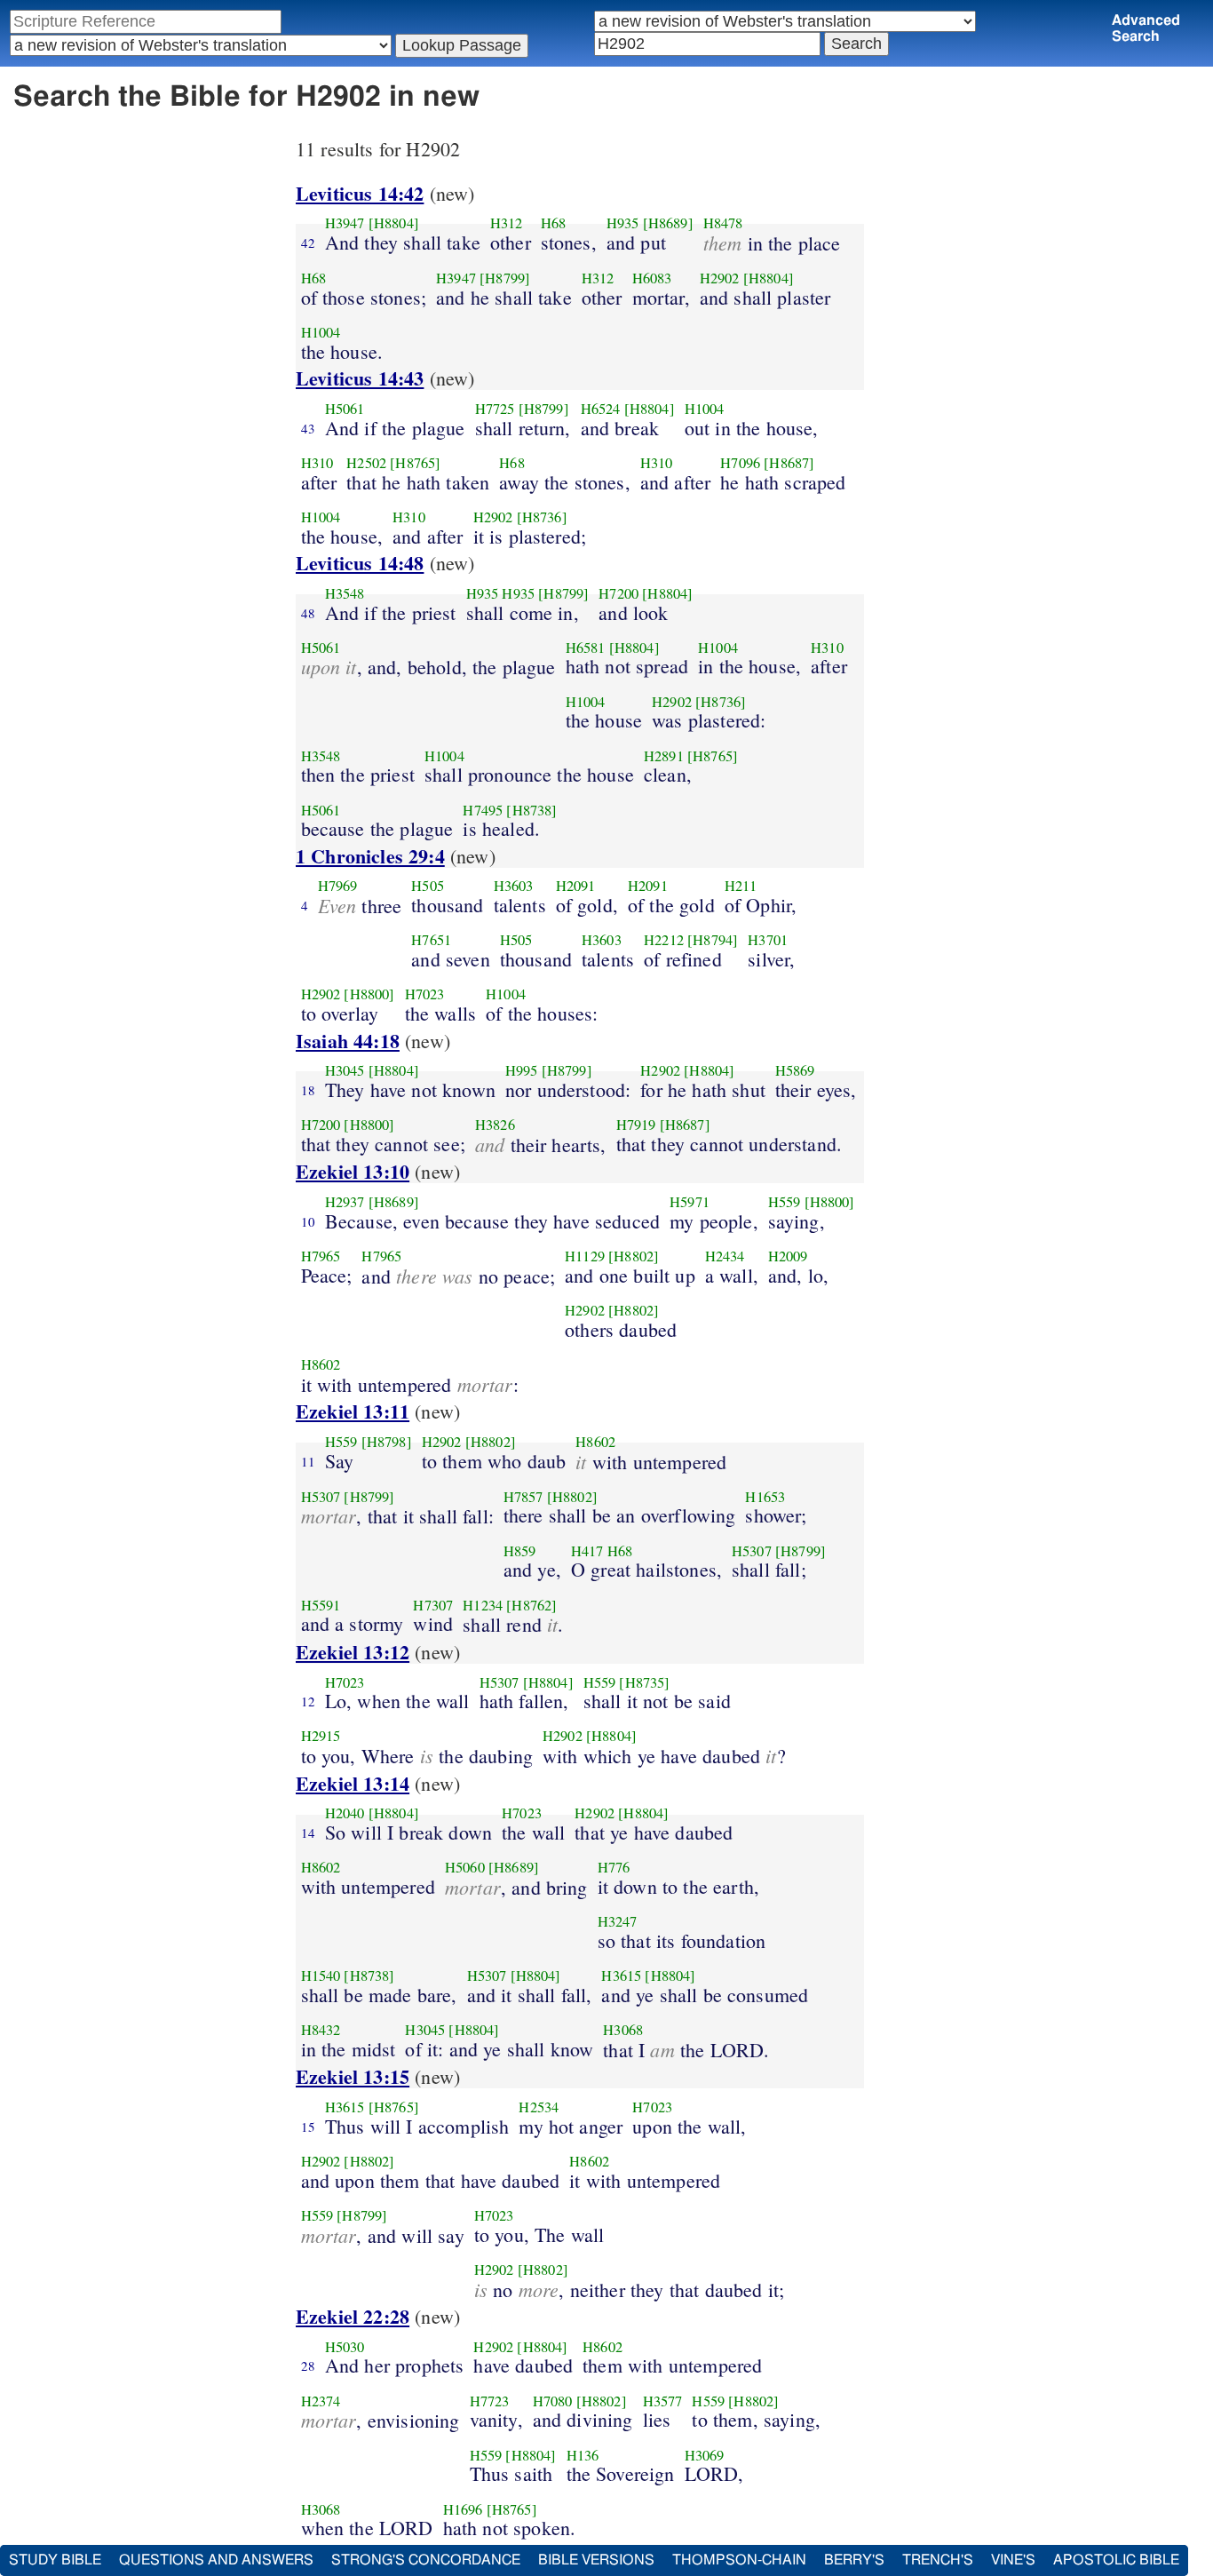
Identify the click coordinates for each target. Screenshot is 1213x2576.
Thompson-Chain (739, 2560)
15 (308, 2127)
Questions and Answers (216, 2560)
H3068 (623, 2030)
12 (308, 1701)
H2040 (345, 1813)
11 (308, 1461)
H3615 (621, 1976)
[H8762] (531, 1605)
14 (308, 1833)
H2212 (664, 940)
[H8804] (394, 223)
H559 (785, 1202)
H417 (587, 1551)
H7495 (483, 810)
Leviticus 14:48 (360, 563)
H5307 (321, 1497)
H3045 (345, 1070)
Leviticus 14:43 (360, 378)
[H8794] (713, 940)
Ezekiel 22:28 (353, 2316)
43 (308, 428)
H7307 (433, 1605)
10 (308, 1221)
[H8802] (634, 1256)
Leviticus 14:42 (360, 193)
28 (308, 2365)
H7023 (425, 994)
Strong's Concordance (426, 2560)
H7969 (338, 886)
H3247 (618, 1921)
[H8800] (369, 994)
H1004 (321, 332)
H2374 (321, 2401)
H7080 (553, 2401)
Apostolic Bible (1116, 2560)
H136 (583, 2455)
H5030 (345, 2347)
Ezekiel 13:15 (353, 2076)
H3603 (514, 886)
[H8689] (668, 223)
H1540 (321, 1976)
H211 (741, 886)
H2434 (725, 1256)
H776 (614, 1867)
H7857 (523, 1497)
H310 (317, 463)
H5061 (345, 409)
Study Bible (55, 2560)
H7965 (321, 1256)
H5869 (795, 1070)
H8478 (723, 223)
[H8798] (387, 1442)
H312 (507, 223)
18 (308, 1090)
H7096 (740, 463)
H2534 (539, 2107)
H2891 (664, 756)
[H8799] (505, 278)
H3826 (495, 1125)
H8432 (321, 2030)
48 (308, 613)
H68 (553, 223)
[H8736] (542, 517)
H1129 (585, 1256)
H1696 (463, 2509)
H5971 (690, 1202)
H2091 (576, 886)
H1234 (483, 1605)
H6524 (601, 409)
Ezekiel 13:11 (353, 1411)
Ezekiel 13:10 (353, 1171)
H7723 (490, 2401)
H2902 (720, 278)
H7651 (431, 940)
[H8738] (531, 810)
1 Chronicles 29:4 (370, 856)
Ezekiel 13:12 (353, 1652)
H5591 (321, 1605)
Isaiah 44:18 (348, 1041)
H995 (522, 1070)
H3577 (663, 2401)
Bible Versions (596, 2560)
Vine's (1013, 2560)
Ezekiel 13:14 (353, 1783)
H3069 (705, 2455)
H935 (623, 223)
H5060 (465, 1867)
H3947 (345, 223)
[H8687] (789, 463)
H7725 (495, 409)
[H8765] (415, 463)
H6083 (652, 278)
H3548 (345, 593)
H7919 (636, 1125)
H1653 (765, 1497)
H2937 (345, 1202)
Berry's (854, 2560)
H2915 (321, 1736)
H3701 (768, 940)
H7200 (618, 593)
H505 (428, 886)
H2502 (366, 463)
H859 (520, 1551)
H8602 (321, 1364)
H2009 (788, 1256)
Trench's (938, 2560)
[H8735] (644, 1682)
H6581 (586, 648)
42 (308, 242)
